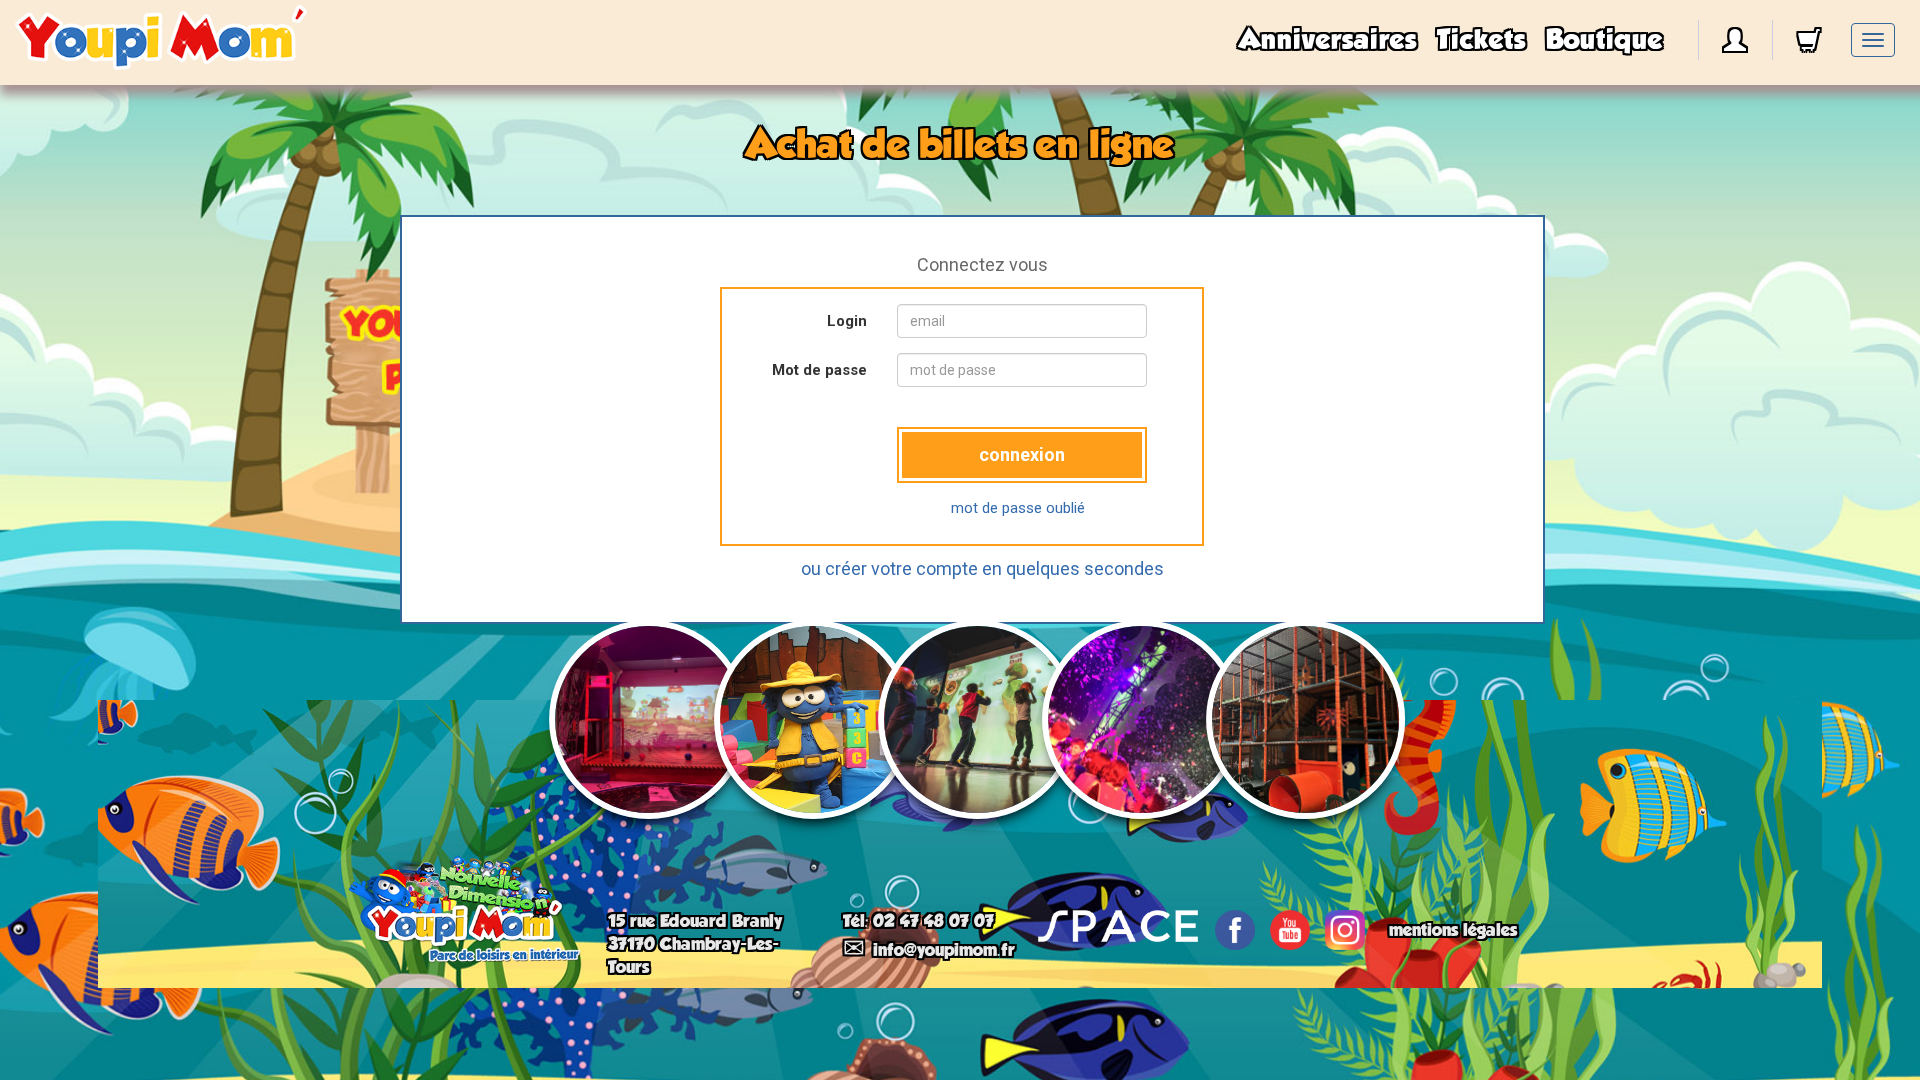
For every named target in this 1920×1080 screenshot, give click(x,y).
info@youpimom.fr (944, 950)
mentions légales (1453, 930)
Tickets (1481, 39)
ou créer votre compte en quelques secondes (982, 568)
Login (847, 321)
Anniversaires (1328, 39)
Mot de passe (819, 370)
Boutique (1604, 39)
